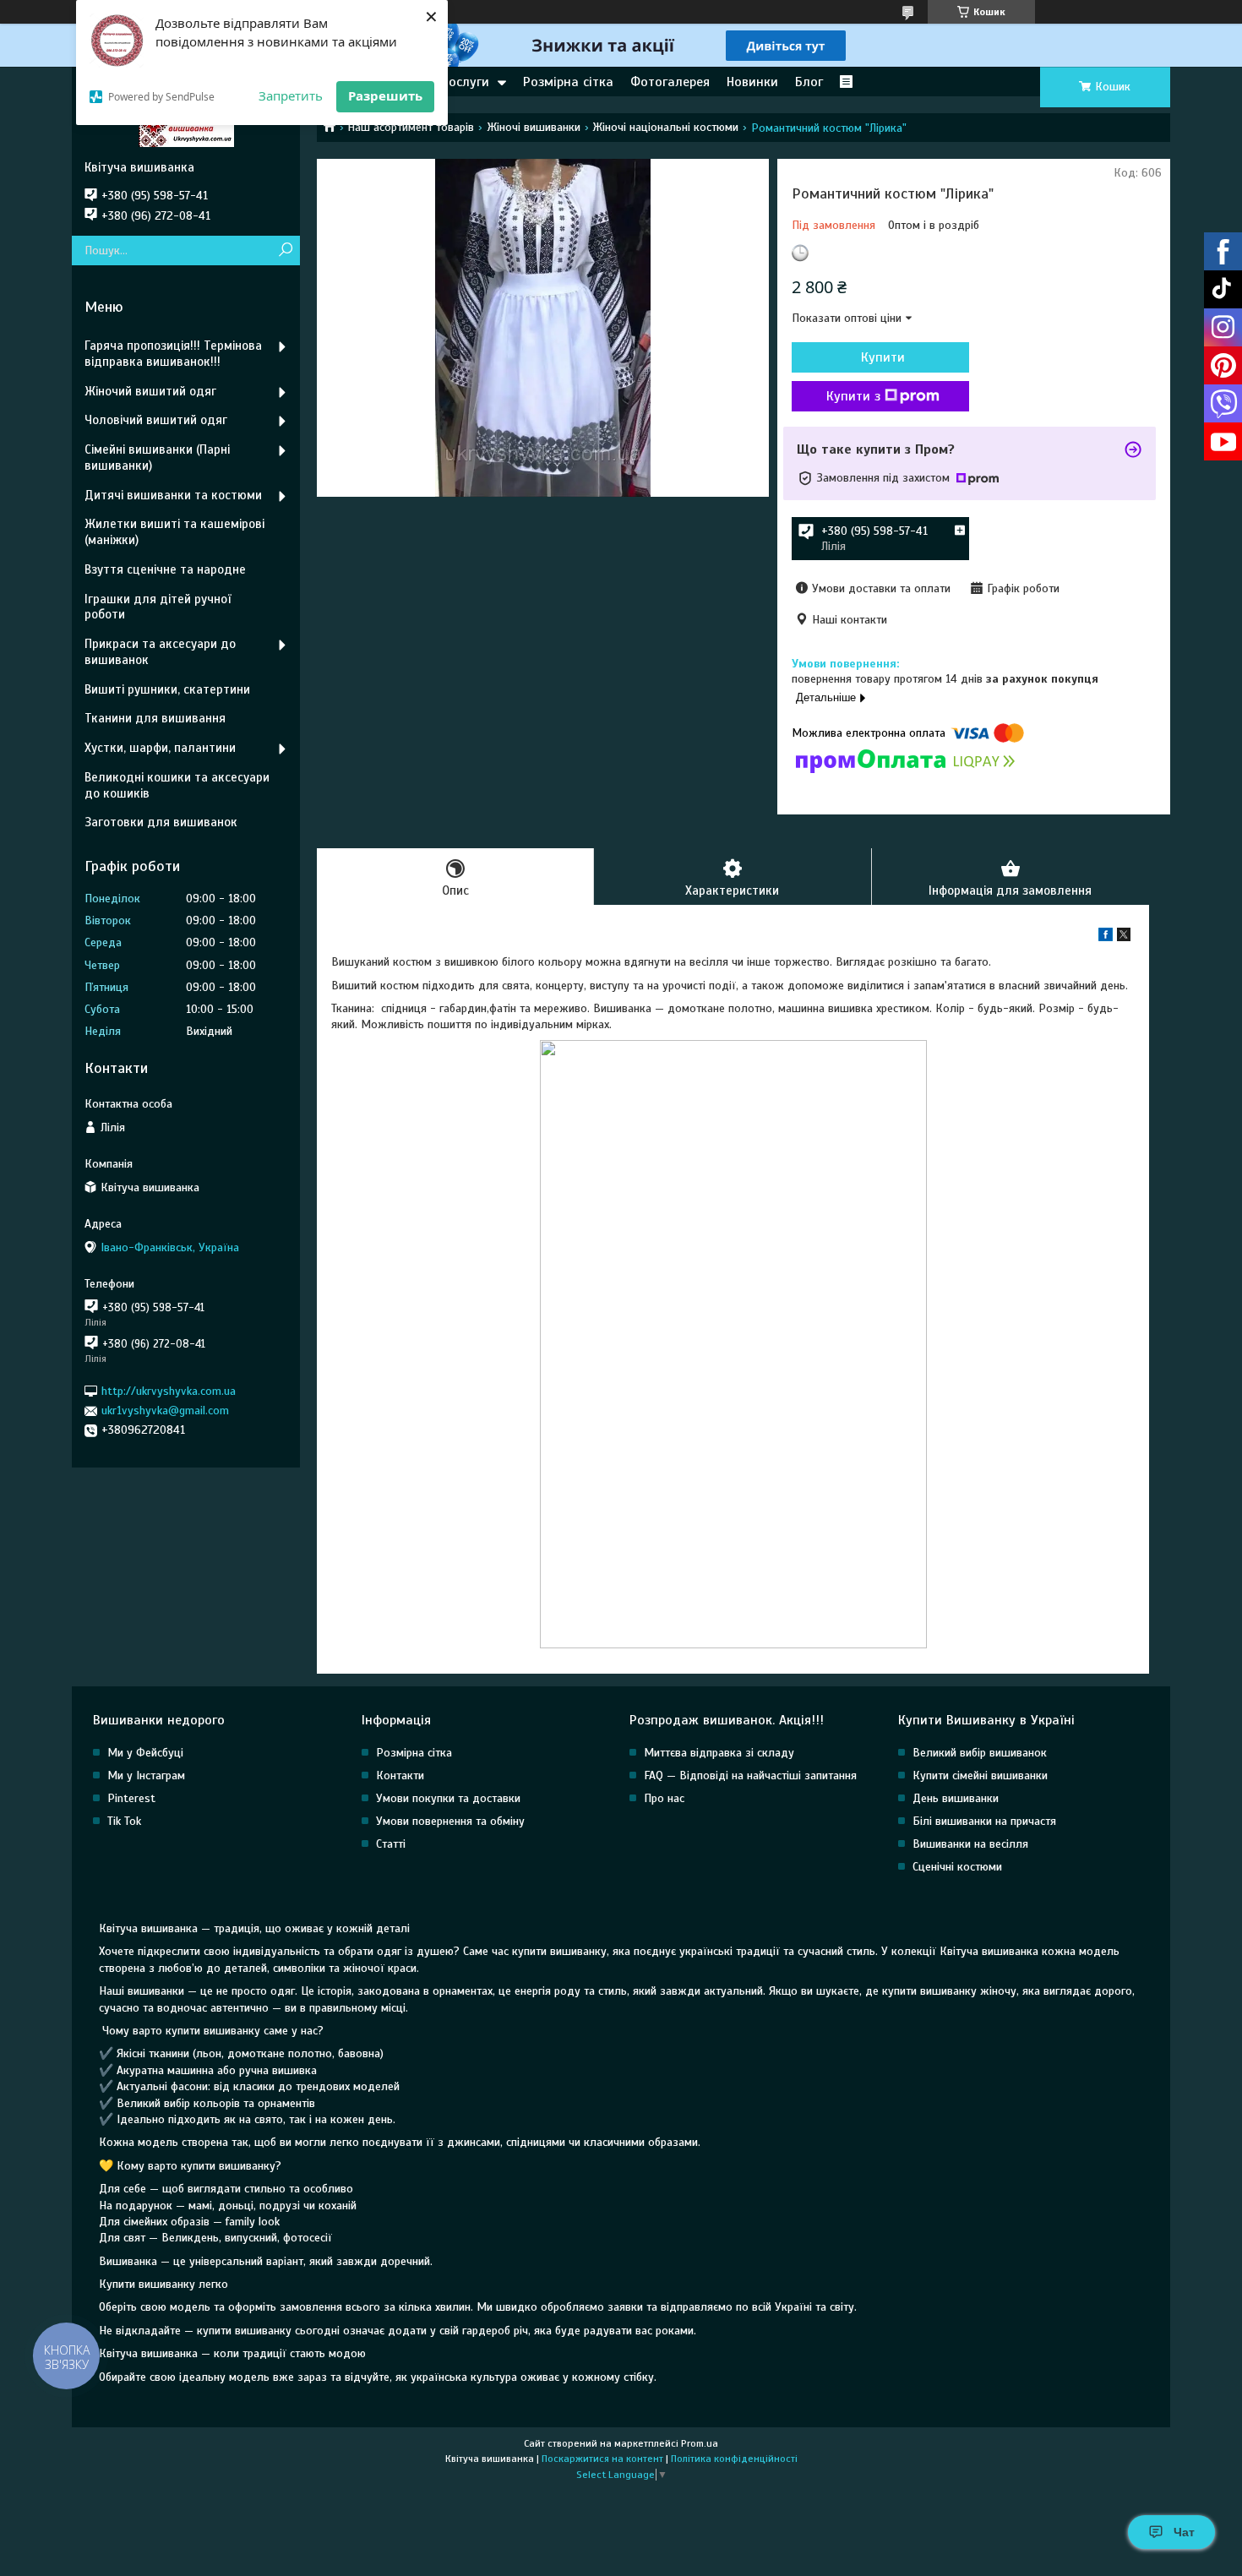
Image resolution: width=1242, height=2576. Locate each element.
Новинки (752, 82)
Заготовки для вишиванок (161, 822)
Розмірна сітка (568, 82)
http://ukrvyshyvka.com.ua (169, 1391)
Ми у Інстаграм (146, 1775)
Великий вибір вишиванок (980, 1753)
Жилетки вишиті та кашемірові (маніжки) (174, 532)
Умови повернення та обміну (450, 1821)
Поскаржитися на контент (602, 2459)
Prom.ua (700, 2443)
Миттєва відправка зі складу (719, 1753)
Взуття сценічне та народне (165, 569)
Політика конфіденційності (734, 2459)
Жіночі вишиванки (534, 127)
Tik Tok (124, 1821)
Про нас (664, 1798)
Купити (883, 357)
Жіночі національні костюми (665, 127)
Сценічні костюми (957, 1867)
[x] (1124, 937)
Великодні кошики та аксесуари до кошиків (177, 785)
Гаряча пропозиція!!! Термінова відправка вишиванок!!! (173, 354)
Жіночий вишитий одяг (150, 391)
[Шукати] (285, 251)
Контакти (400, 1775)
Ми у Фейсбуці (145, 1753)
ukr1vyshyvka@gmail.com (165, 1411)
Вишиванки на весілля (970, 1844)
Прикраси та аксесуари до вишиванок (160, 652)
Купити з (853, 396)
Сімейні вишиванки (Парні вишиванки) (157, 457)
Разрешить (385, 95)
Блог (809, 82)
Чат (1184, 2532)
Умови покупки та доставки (448, 1798)
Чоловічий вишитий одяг (156, 420)
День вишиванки (956, 1798)
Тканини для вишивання (155, 718)
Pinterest (131, 1798)
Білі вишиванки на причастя (984, 1821)
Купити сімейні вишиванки (980, 1775)
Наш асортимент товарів (411, 127)
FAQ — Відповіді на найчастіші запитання (750, 1775)
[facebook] (1106, 937)
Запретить (291, 95)
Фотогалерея (670, 82)
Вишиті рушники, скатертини (167, 689)
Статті (391, 1844)
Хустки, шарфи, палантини (160, 748)
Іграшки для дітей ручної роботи (158, 607)
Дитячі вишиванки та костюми (173, 495)
